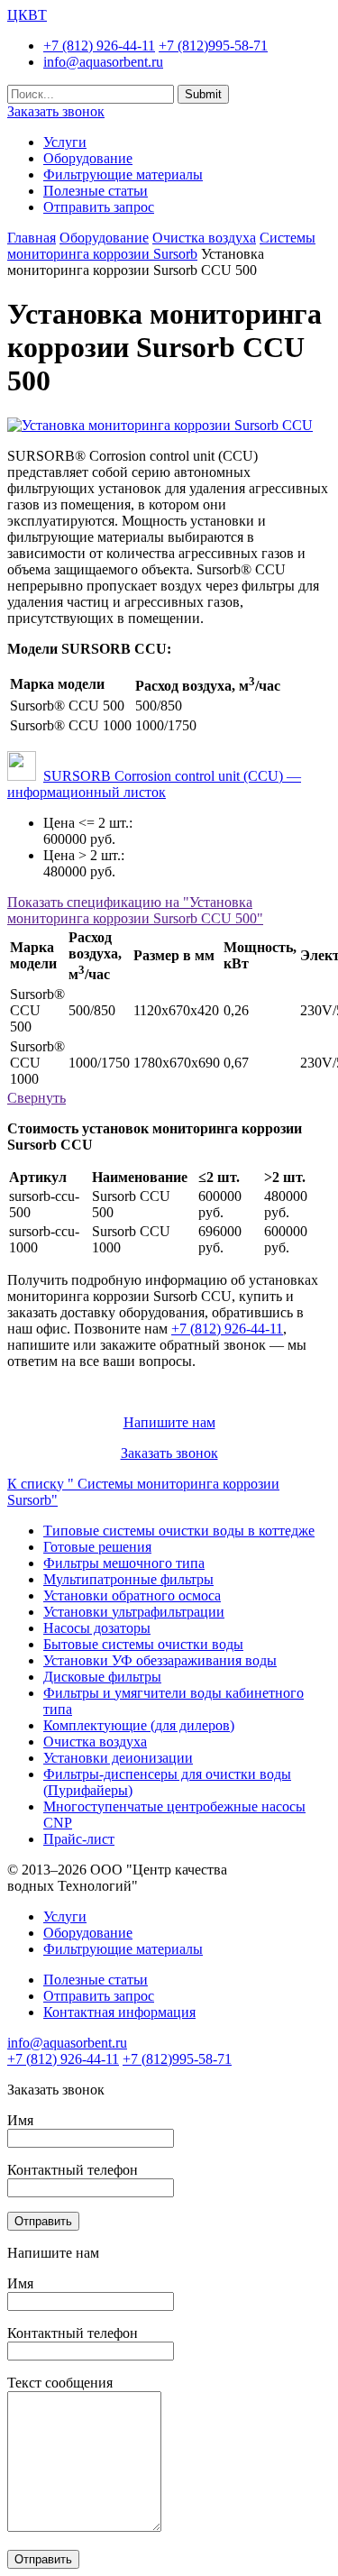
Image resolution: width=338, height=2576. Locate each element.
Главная (32, 238)
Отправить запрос (99, 207)
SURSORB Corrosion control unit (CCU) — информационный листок (154, 784)
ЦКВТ (27, 15)
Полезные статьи (96, 191)
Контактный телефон (73, 2170)
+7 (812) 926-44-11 (99, 46)
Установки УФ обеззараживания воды (160, 1660)
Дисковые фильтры (102, 1677)
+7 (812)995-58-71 (213, 46)
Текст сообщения (60, 2383)
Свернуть (37, 1098)
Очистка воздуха (204, 238)
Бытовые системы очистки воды (143, 1644)
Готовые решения (97, 1547)
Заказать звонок (56, 111)
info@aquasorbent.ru (103, 62)
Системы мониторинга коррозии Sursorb (161, 246)
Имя (20, 2120)
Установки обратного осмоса (132, 1595)
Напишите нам (169, 1422)
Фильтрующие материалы (123, 174)
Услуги (65, 142)
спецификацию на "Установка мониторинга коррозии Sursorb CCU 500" (135, 910)
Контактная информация (119, 2012)
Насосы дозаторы (97, 1628)
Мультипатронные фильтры (128, 1579)
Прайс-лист (79, 1839)
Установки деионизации (118, 1758)
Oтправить (43, 2221)
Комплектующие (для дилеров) (139, 1725)
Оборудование (88, 158)
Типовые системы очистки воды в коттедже (179, 1531)
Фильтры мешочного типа (124, 1563)
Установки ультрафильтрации (134, 1612)
